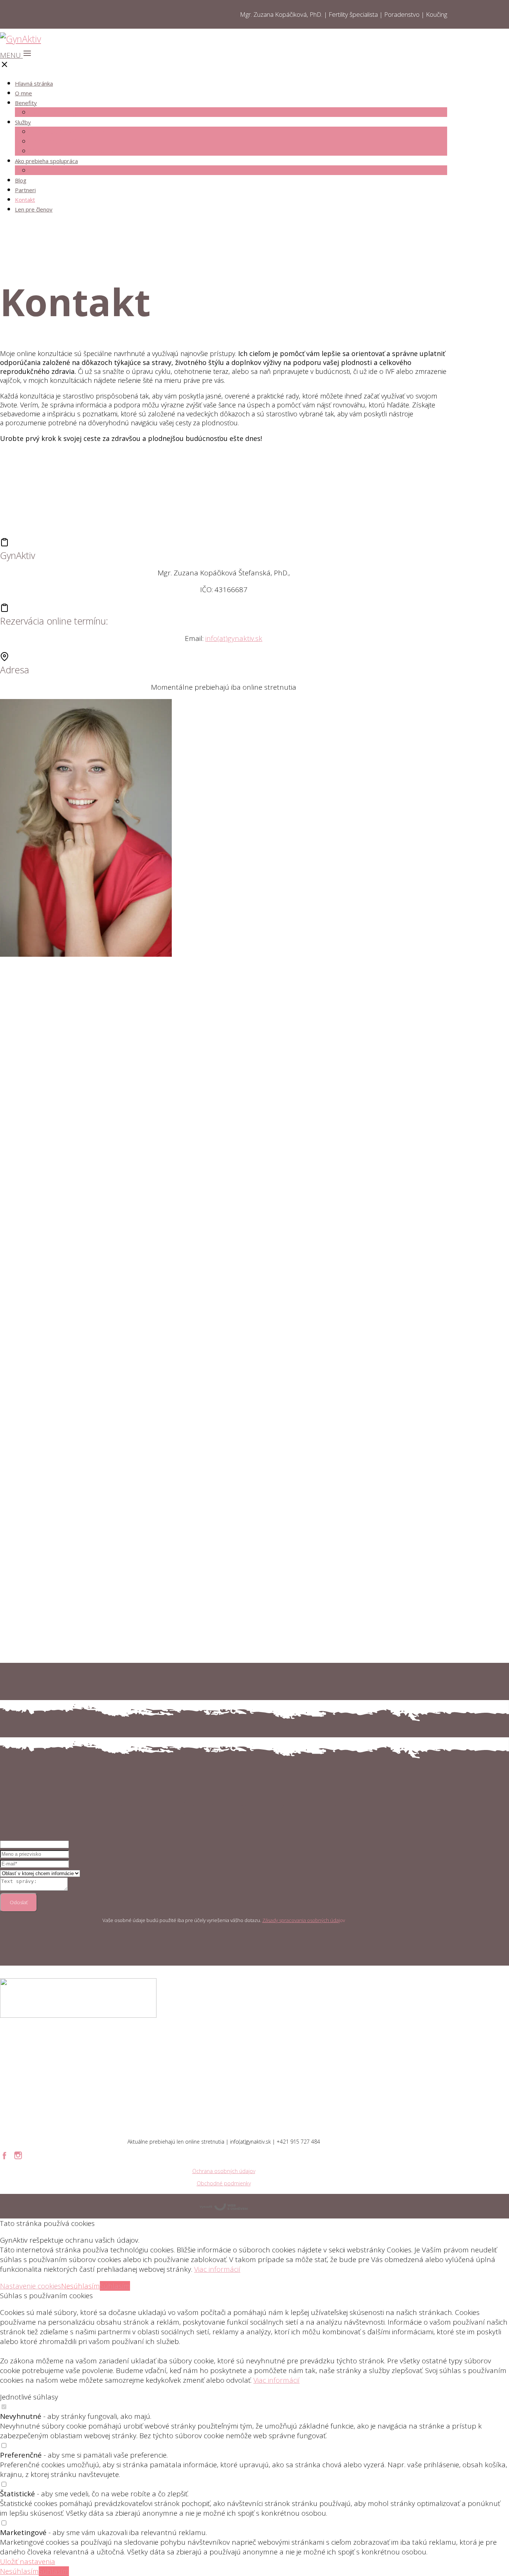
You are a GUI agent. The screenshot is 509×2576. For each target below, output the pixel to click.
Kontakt (25, 200)
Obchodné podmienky (224, 2183)
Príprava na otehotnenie (69, 131)
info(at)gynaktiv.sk (234, 638)
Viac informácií (217, 2269)
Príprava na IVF (55, 141)
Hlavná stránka (34, 83)
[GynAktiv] (20, 39)
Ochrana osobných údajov (224, 2171)
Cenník (41, 170)
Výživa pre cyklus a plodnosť (75, 151)
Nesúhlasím (80, 2286)
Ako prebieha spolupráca (46, 161)
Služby (23, 122)
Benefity (26, 103)
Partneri (25, 190)
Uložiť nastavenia (28, 2561)
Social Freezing (53, 112)
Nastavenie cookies (31, 2286)
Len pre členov (34, 209)
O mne (23, 93)
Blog (21, 180)
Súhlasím (115, 2286)
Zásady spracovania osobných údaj (301, 1920)
